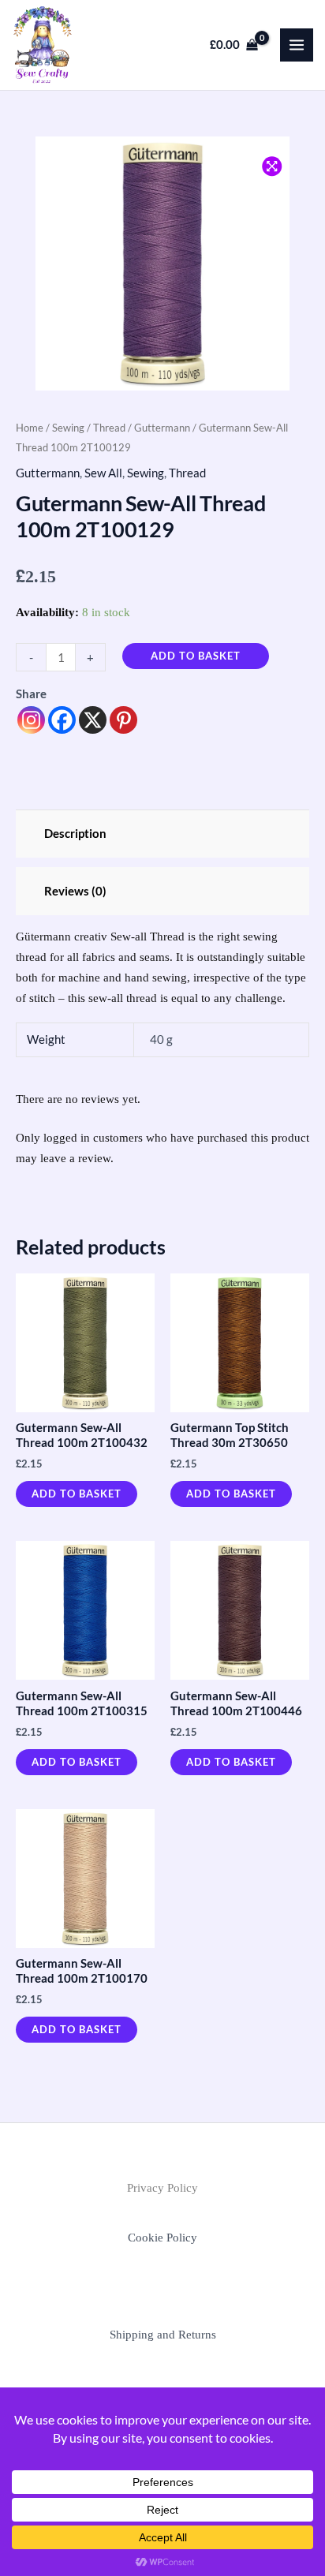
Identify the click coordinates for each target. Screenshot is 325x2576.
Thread (109, 428)
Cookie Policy (162, 2238)
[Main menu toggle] (297, 45)
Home (30, 428)
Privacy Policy (162, 2188)
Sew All (103, 473)
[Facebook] (62, 720)
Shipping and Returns (163, 2335)
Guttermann (162, 428)
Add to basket (196, 656)
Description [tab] (75, 834)
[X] (93, 720)
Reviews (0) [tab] (75, 891)
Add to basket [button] (77, 1494)
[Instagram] (31, 720)
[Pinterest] (123, 720)
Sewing (68, 428)
